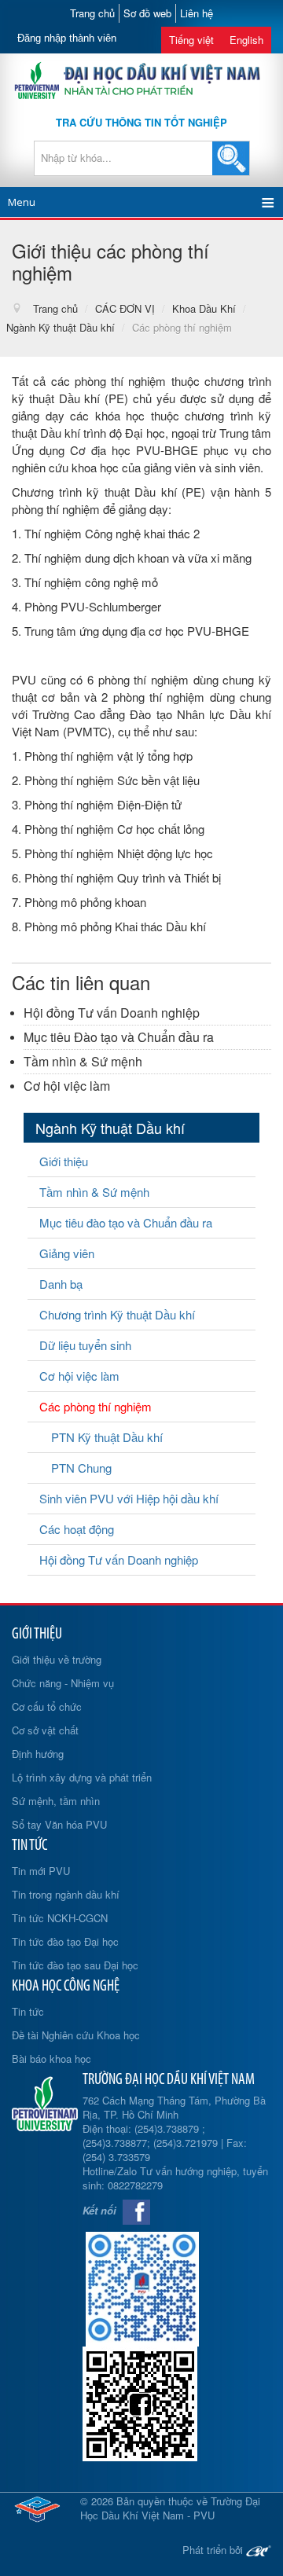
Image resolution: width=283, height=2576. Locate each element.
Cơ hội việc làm (67, 1086)
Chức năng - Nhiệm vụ (63, 1683)
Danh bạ (61, 1284)
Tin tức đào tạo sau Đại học (75, 1965)
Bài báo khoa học (51, 2059)
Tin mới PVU (41, 1871)
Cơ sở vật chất (45, 1730)
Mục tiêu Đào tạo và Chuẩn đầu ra (119, 1037)
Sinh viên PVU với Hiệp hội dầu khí (129, 1498)
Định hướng (38, 1754)
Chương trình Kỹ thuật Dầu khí (117, 1314)
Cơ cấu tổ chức (47, 1706)
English (246, 40)
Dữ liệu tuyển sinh (85, 1345)
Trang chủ (92, 13)
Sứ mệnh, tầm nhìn (56, 1801)
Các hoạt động (77, 1529)
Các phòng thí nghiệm (96, 1406)
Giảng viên (67, 1253)
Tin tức (28, 2011)
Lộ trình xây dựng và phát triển (82, 1777)
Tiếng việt (191, 40)
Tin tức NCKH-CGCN (60, 1918)
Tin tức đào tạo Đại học (65, 1941)
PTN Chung (81, 1468)
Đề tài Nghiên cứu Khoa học (76, 2035)
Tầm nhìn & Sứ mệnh (83, 1061)
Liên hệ (197, 13)
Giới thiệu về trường (57, 1659)
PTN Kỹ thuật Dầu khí (107, 1437)
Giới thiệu (64, 1161)
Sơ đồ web (147, 13)
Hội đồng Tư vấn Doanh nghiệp (112, 1013)
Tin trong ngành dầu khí (66, 1894)
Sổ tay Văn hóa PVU (59, 1824)
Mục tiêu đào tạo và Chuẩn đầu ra (126, 1222)
